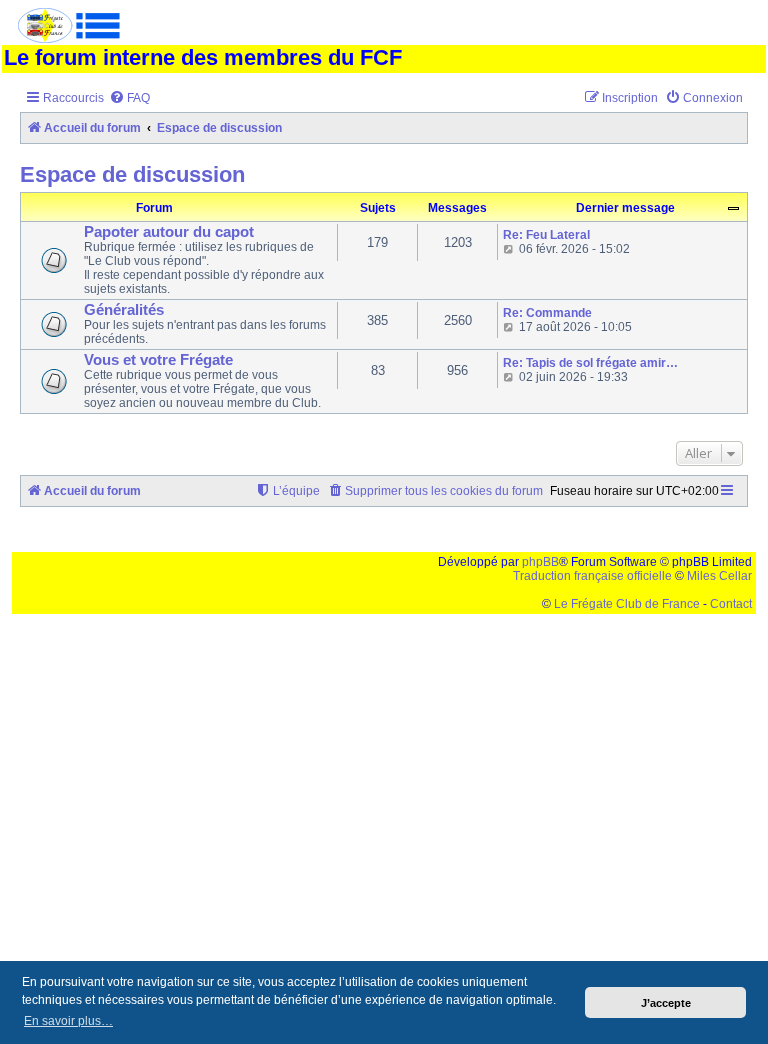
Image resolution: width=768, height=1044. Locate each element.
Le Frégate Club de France (627, 604)
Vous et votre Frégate (158, 360)
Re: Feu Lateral (546, 235)
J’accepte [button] (666, 1003)
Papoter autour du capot (169, 232)
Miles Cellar (719, 576)
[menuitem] (129, 98)
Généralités (124, 310)
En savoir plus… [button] (68, 1021)
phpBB (540, 562)
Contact (731, 604)
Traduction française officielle (592, 576)
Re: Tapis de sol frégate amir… (590, 363)
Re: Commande (547, 313)
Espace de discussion (132, 174)
